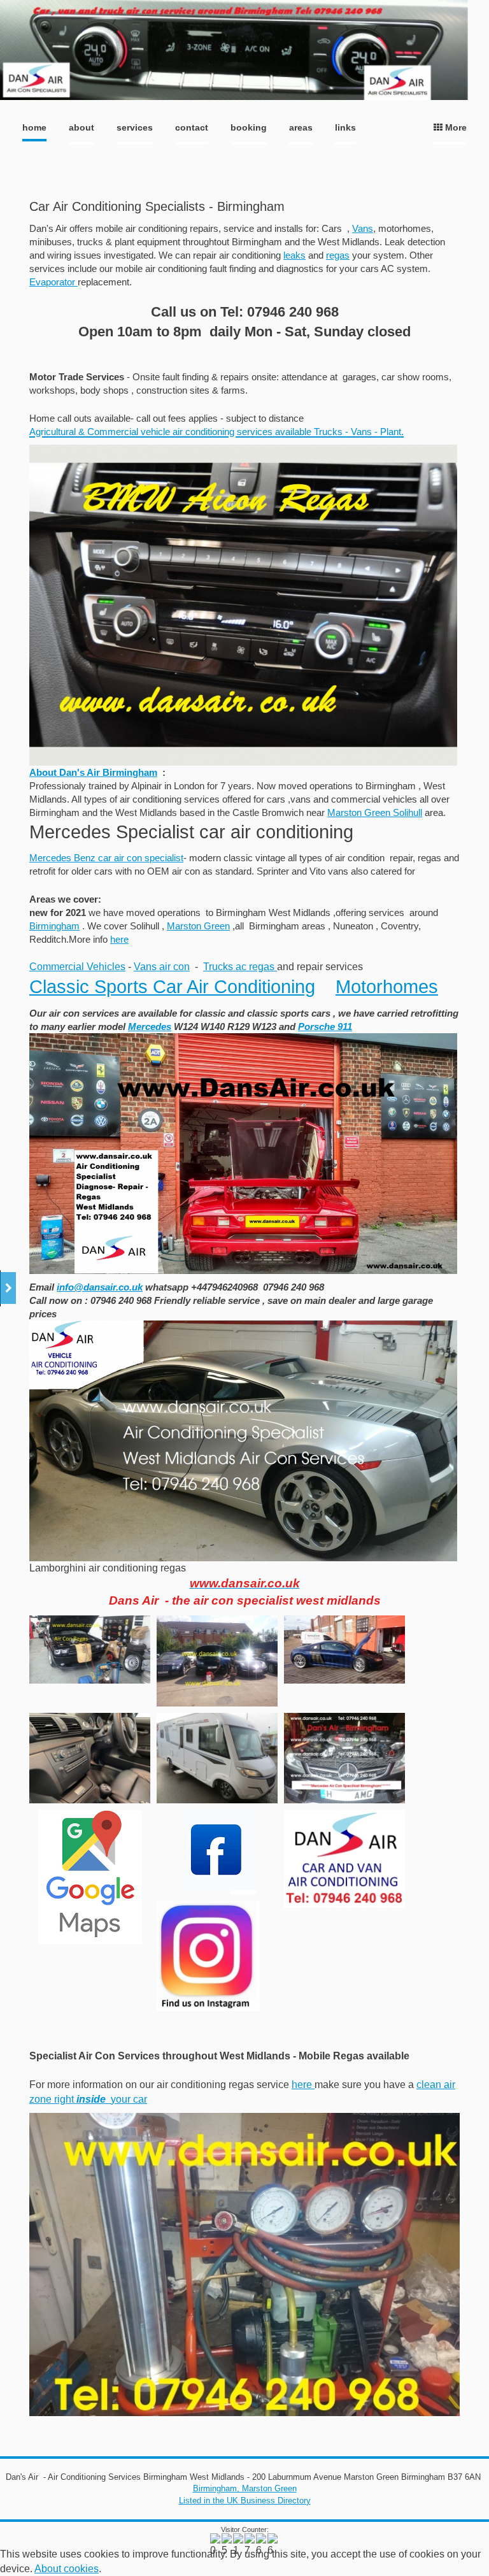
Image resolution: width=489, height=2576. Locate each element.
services (135, 127)
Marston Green (198, 926)
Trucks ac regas (240, 967)
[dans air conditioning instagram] (208, 1956)
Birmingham (54, 926)
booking (249, 127)
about (81, 127)
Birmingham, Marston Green (245, 2488)
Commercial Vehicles (77, 967)
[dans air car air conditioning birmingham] (344, 1858)
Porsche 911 (325, 1027)
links (345, 127)
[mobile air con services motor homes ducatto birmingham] (217, 1758)
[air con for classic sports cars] (243, 1268)
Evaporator (53, 282)
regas (338, 255)
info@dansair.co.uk (100, 1287)
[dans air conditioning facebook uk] (217, 1852)
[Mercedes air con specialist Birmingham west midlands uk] (344, 1758)
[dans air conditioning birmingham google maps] (90, 1877)
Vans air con (162, 967)
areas (301, 127)
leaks (294, 255)
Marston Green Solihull (375, 812)
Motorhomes (387, 987)
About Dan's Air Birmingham (93, 772)
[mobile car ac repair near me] (90, 1649)
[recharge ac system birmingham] (344, 1649)
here (119, 939)
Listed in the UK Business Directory (245, 2501)
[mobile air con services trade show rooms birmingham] (217, 1661)
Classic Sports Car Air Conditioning (172, 987)
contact (192, 127)
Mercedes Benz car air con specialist (106, 858)
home (34, 127)
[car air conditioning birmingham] (243, 1558)
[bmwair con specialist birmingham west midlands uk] (90, 1758)
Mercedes (150, 1027)
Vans (363, 228)
